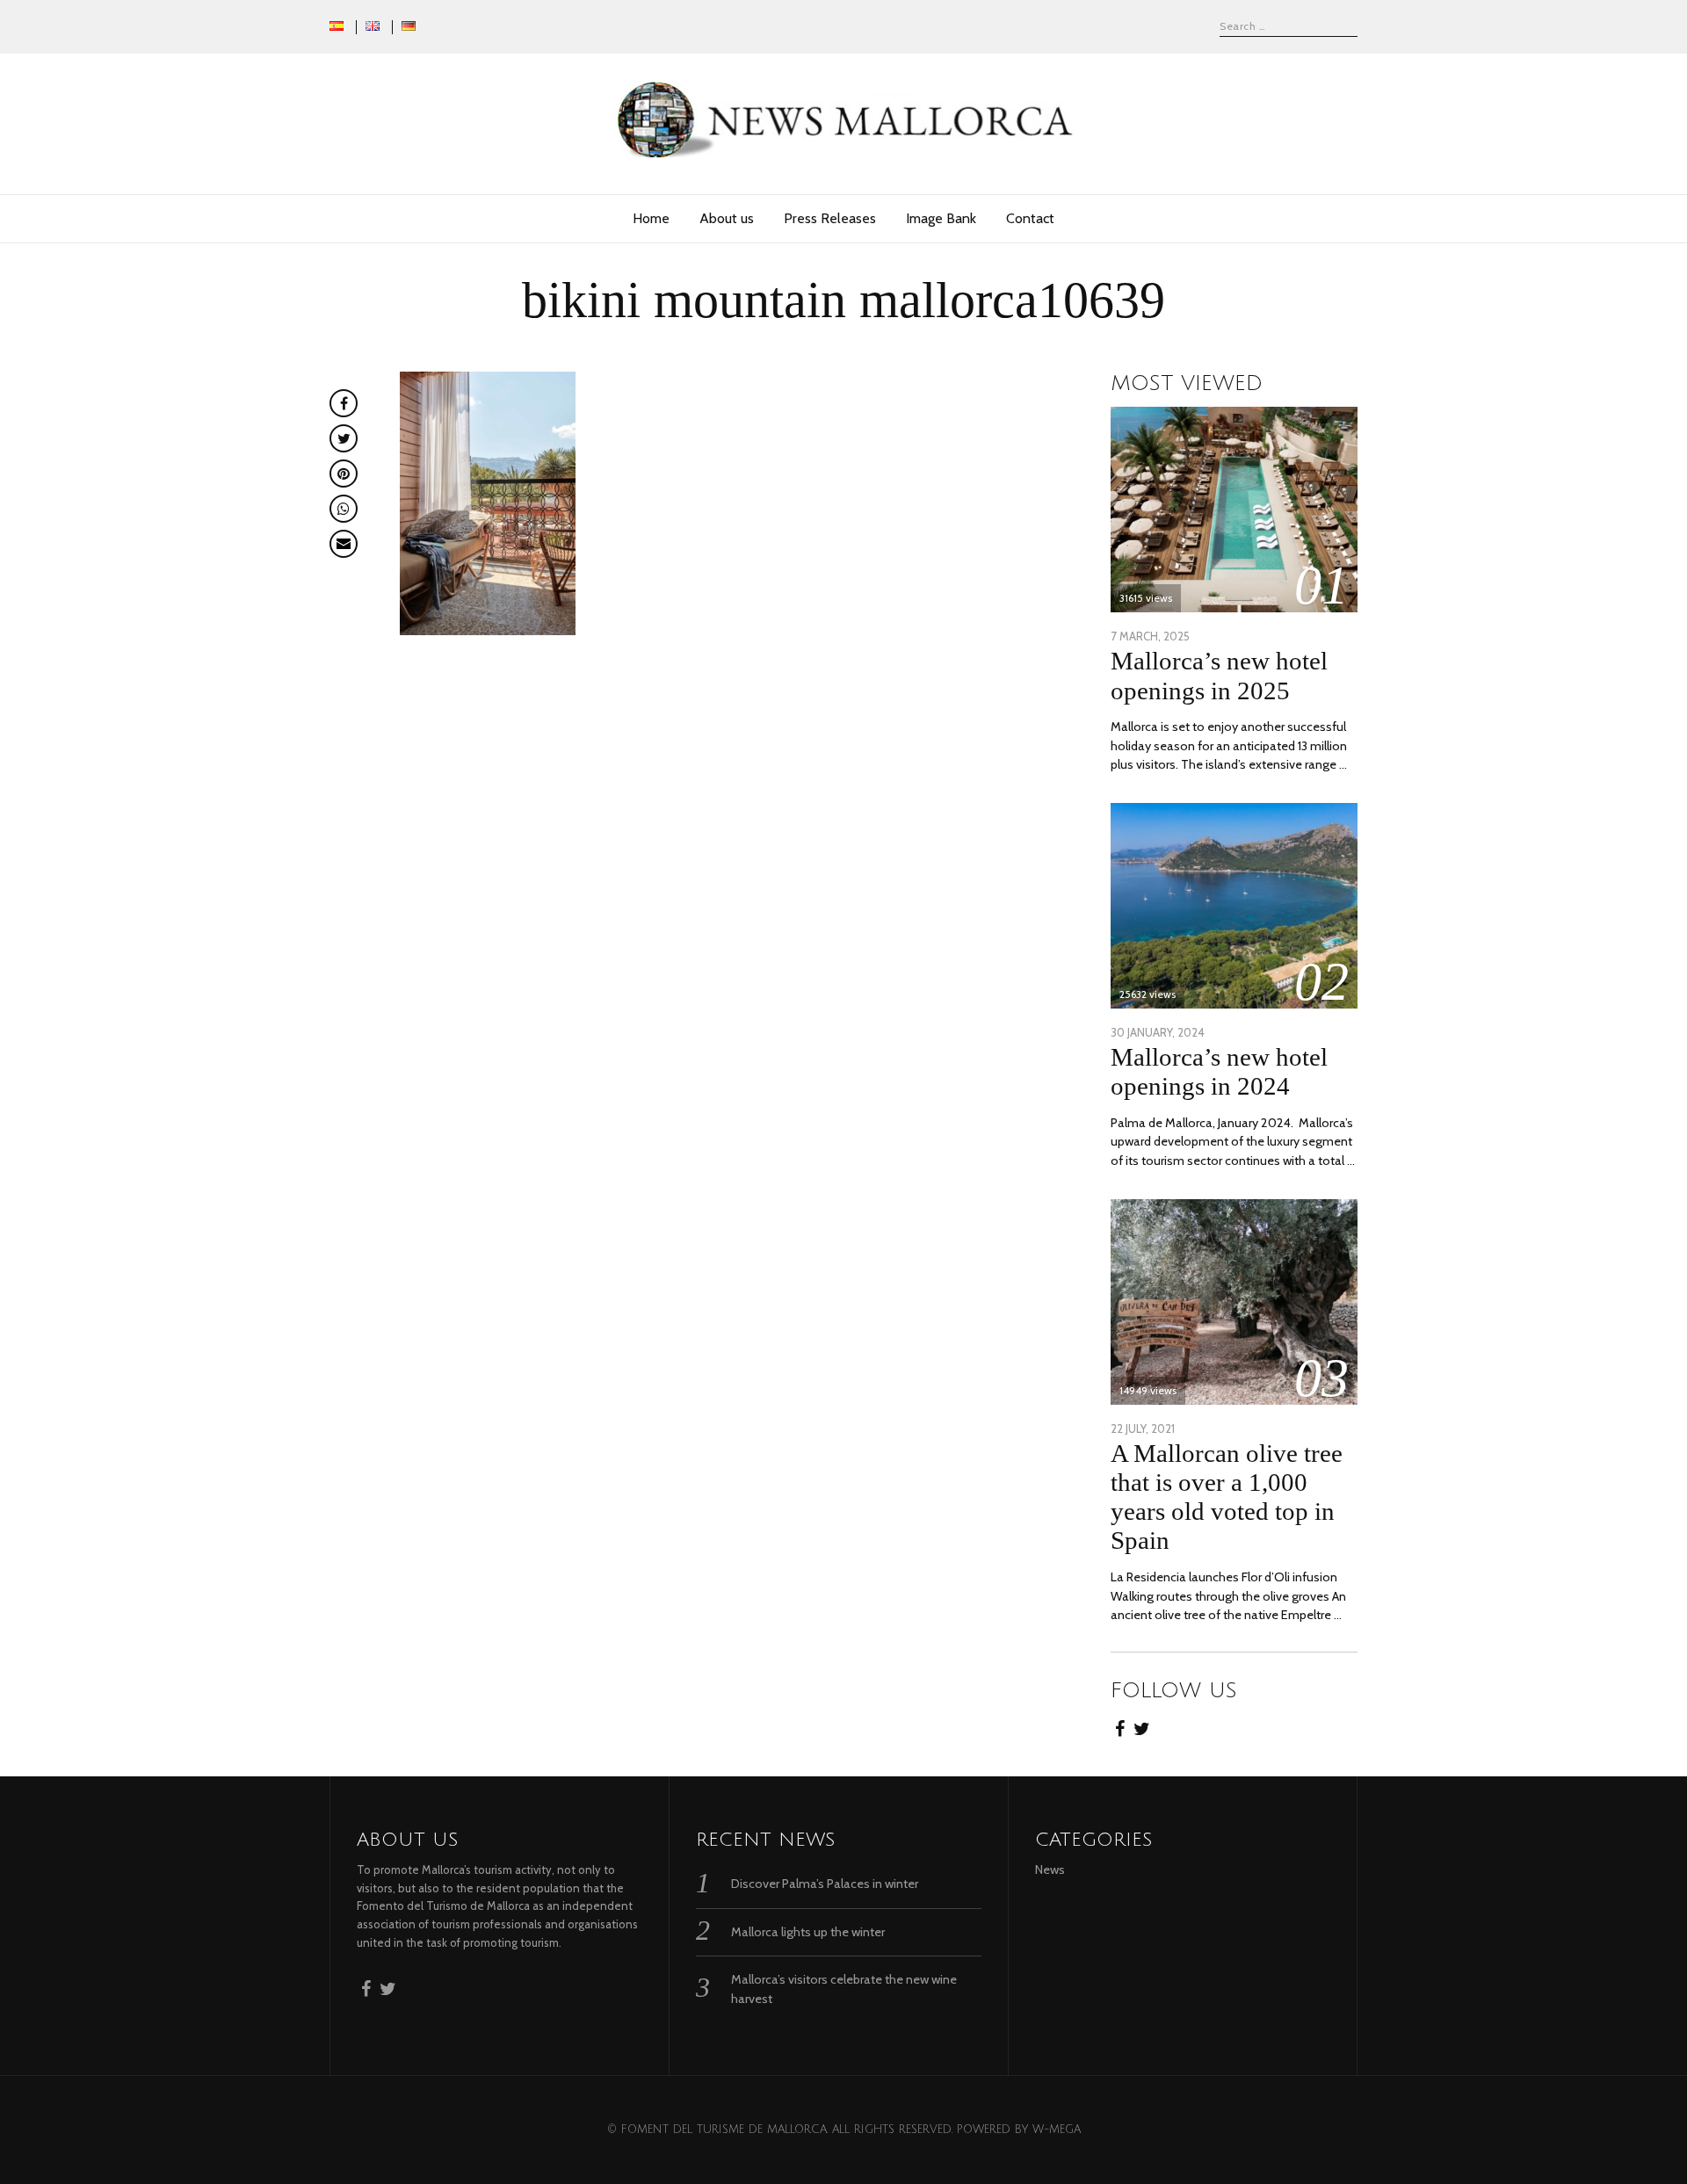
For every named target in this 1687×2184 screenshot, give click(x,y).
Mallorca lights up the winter (808, 1932)
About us (727, 218)
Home (651, 218)
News (1050, 1869)
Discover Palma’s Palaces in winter (825, 1884)
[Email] (344, 544)
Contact (1030, 218)
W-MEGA (1057, 2130)
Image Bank (941, 218)
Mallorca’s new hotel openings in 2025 (1219, 675)
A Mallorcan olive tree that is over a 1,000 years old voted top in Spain (1227, 1497)
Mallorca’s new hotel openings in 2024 (1219, 1071)
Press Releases (830, 218)
